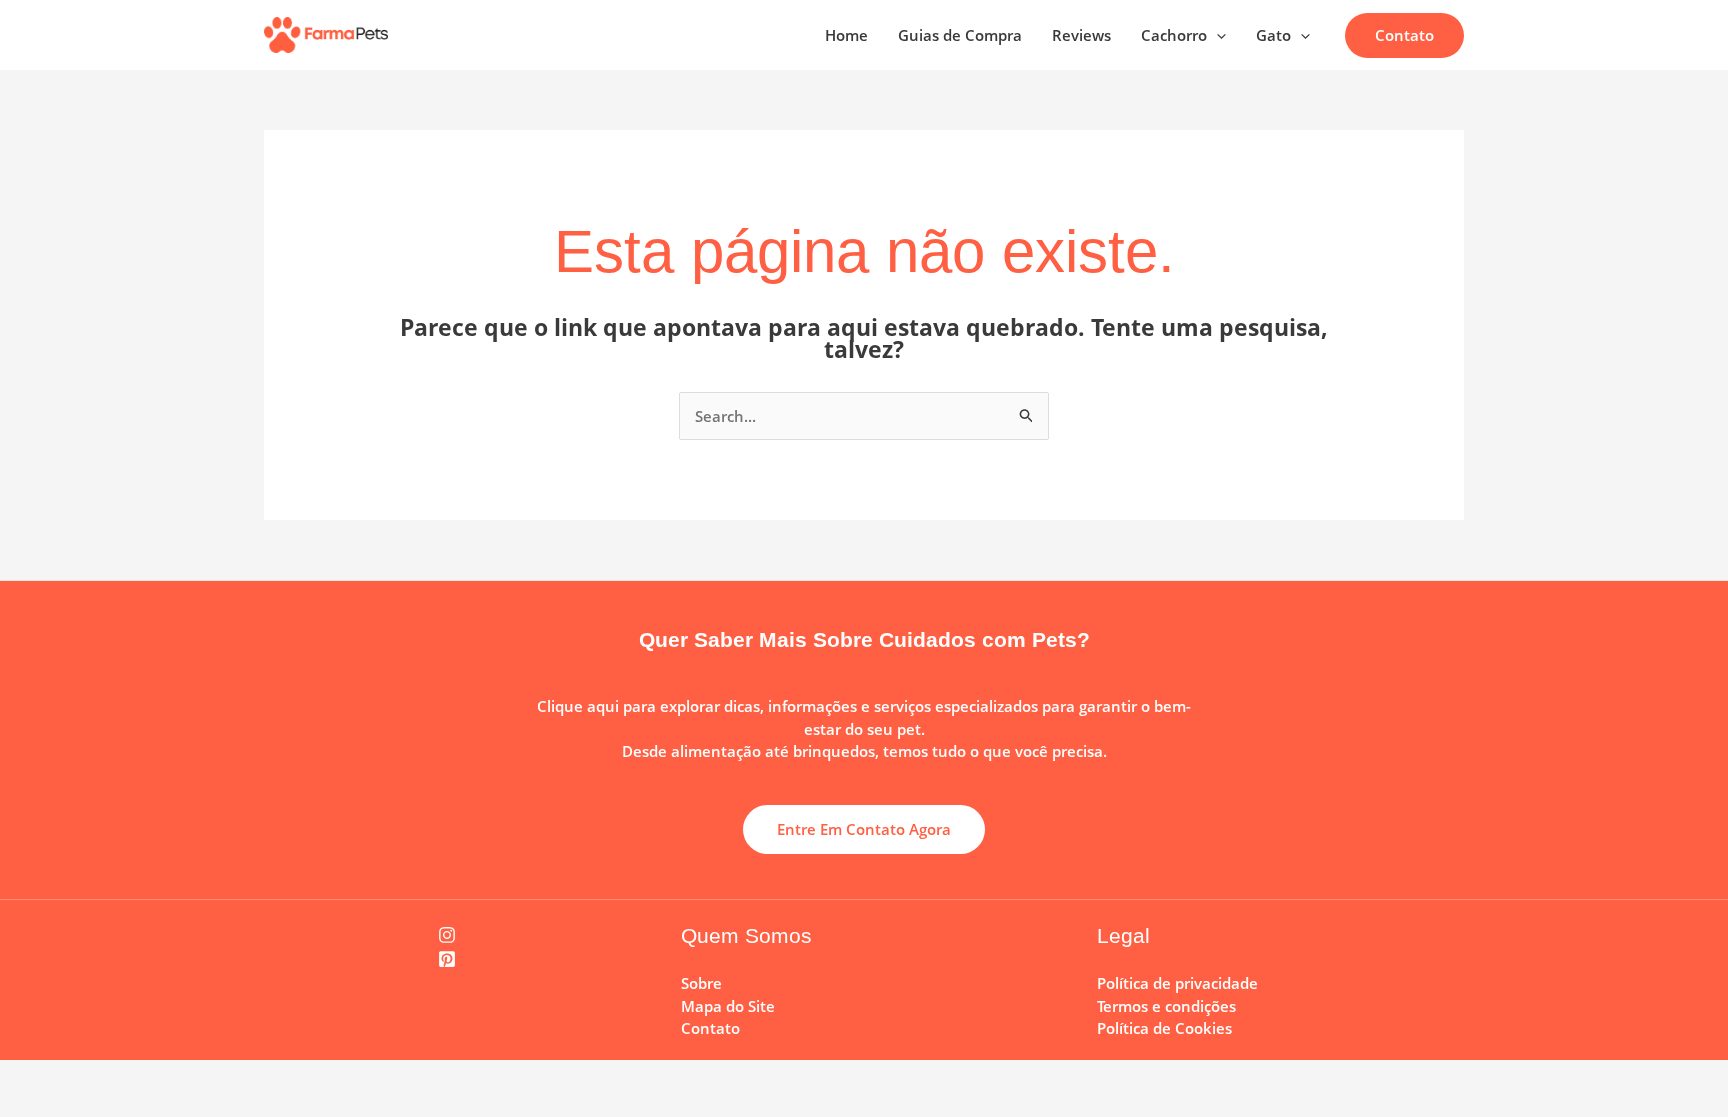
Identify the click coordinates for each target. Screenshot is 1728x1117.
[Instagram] (447, 935)
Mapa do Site (728, 1006)
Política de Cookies (1164, 1028)
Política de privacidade (1177, 983)
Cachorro (1174, 35)
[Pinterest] (447, 959)
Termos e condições (1166, 1006)
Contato (710, 1028)
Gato (1273, 35)
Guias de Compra (960, 35)
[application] (1216, 35)
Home (846, 35)
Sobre (701, 983)
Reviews (1081, 35)
